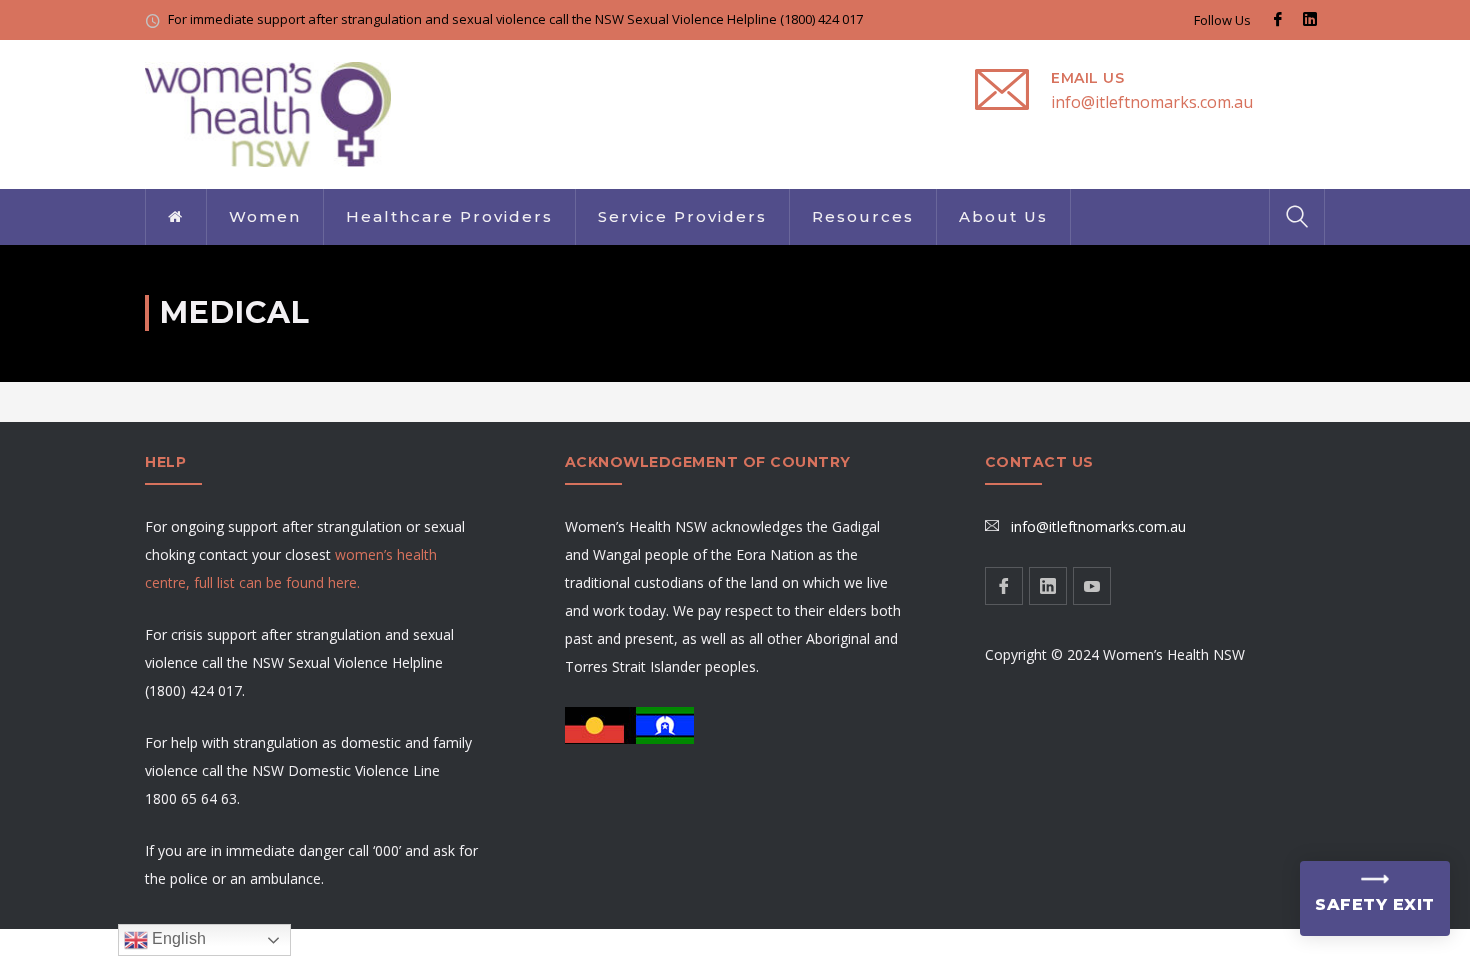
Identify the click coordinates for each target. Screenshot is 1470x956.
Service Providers (682, 216)
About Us (1003, 216)
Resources (863, 216)
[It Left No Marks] (268, 112)
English (177, 938)
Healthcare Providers (449, 216)
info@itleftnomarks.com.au (1152, 102)
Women (265, 216)
